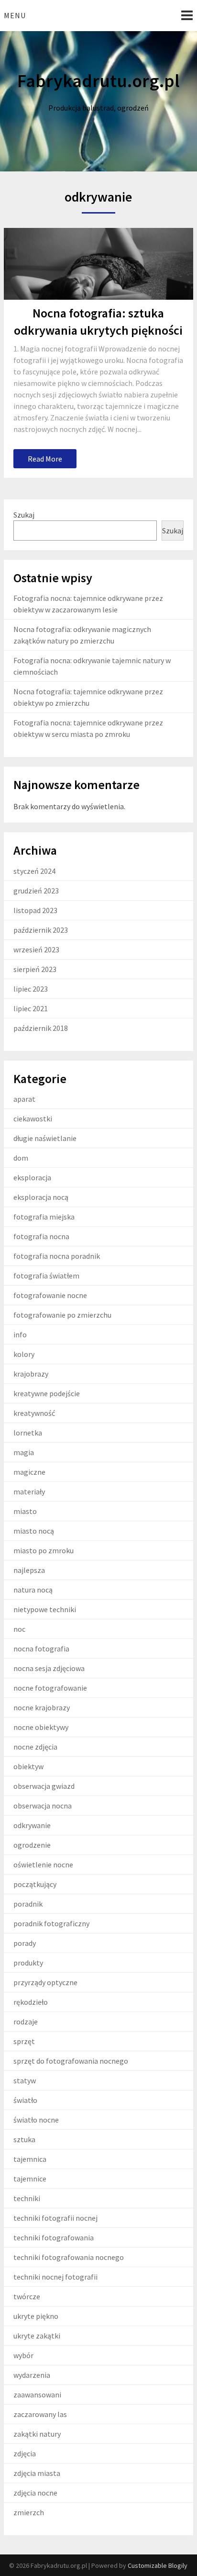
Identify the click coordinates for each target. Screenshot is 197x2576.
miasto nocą (34, 1531)
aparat (24, 1099)
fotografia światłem (46, 1276)
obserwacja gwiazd (44, 1786)
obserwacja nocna (43, 1806)
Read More (45, 459)
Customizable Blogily (158, 2565)
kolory (24, 1354)
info (20, 1334)
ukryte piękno (36, 2316)
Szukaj (24, 515)
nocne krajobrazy (42, 1707)
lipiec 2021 (31, 1008)
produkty (28, 1963)
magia (24, 1452)
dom (21, 1158)
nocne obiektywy (41, 1727)
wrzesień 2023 (36, 949)
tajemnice (30, 2179)
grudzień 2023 (36, 891)
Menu (15, 15)
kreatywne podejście (47, 1393)
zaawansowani (37, 2395)
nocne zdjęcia (35, 1747)
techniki (27, 2198)
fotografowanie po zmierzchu (62, 1315)
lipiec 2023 (31, 989)
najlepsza (29, 1570)
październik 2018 (41, 1028)
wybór (23, 2355)
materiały (29, 1491)
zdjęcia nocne (35, 2493)
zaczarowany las (40, 2414)
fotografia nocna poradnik (57, 1256)
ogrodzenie (32, 1845)
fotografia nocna (41, 1236)
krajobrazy (31, 1374)
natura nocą (33, 1590)
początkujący (35, 1884)
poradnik (28, 1904)
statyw (25, 2080)
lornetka (28, 1433)
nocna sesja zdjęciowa (49, 1668)
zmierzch (29, 2512)
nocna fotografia (41, 1649)
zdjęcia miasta (37, 2473)
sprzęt (24, 2041)
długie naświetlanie (45, 1138)
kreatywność (34, 1413)
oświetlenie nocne (43, 1864)
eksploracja (32, 1177)
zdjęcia (25, 2453)
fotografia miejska (44, 1217)
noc (19, 1629)
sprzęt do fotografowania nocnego (71, 2061)
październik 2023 (41, 930)
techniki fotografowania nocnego (69, 2257)
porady (25, 1943)
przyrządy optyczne (45, 1982)
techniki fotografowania (54, 2237)
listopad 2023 (35, 910)
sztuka (24, 2139)
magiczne (29, 1472)
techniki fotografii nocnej (55, 2218)
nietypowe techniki (45, 1609)
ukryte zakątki (37, 2336)
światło (25, 2100)
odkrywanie (32, 1825)
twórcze (27, 2296)
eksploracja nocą (41, 1197)
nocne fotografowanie (50, 1688)
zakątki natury (37, 2434)
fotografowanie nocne (50, 1295)
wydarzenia (32, 2375)
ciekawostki (33, 1119)
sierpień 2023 (35, 969)
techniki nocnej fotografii (55, 2277)
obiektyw (28, 1766)
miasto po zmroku (44, 1550)
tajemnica (30, 2159)
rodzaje (26, 2022)
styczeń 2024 (34, 871)
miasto (25, 1511)
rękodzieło (31, 2002)
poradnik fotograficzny (51, 1923)
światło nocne (36, 2120)
